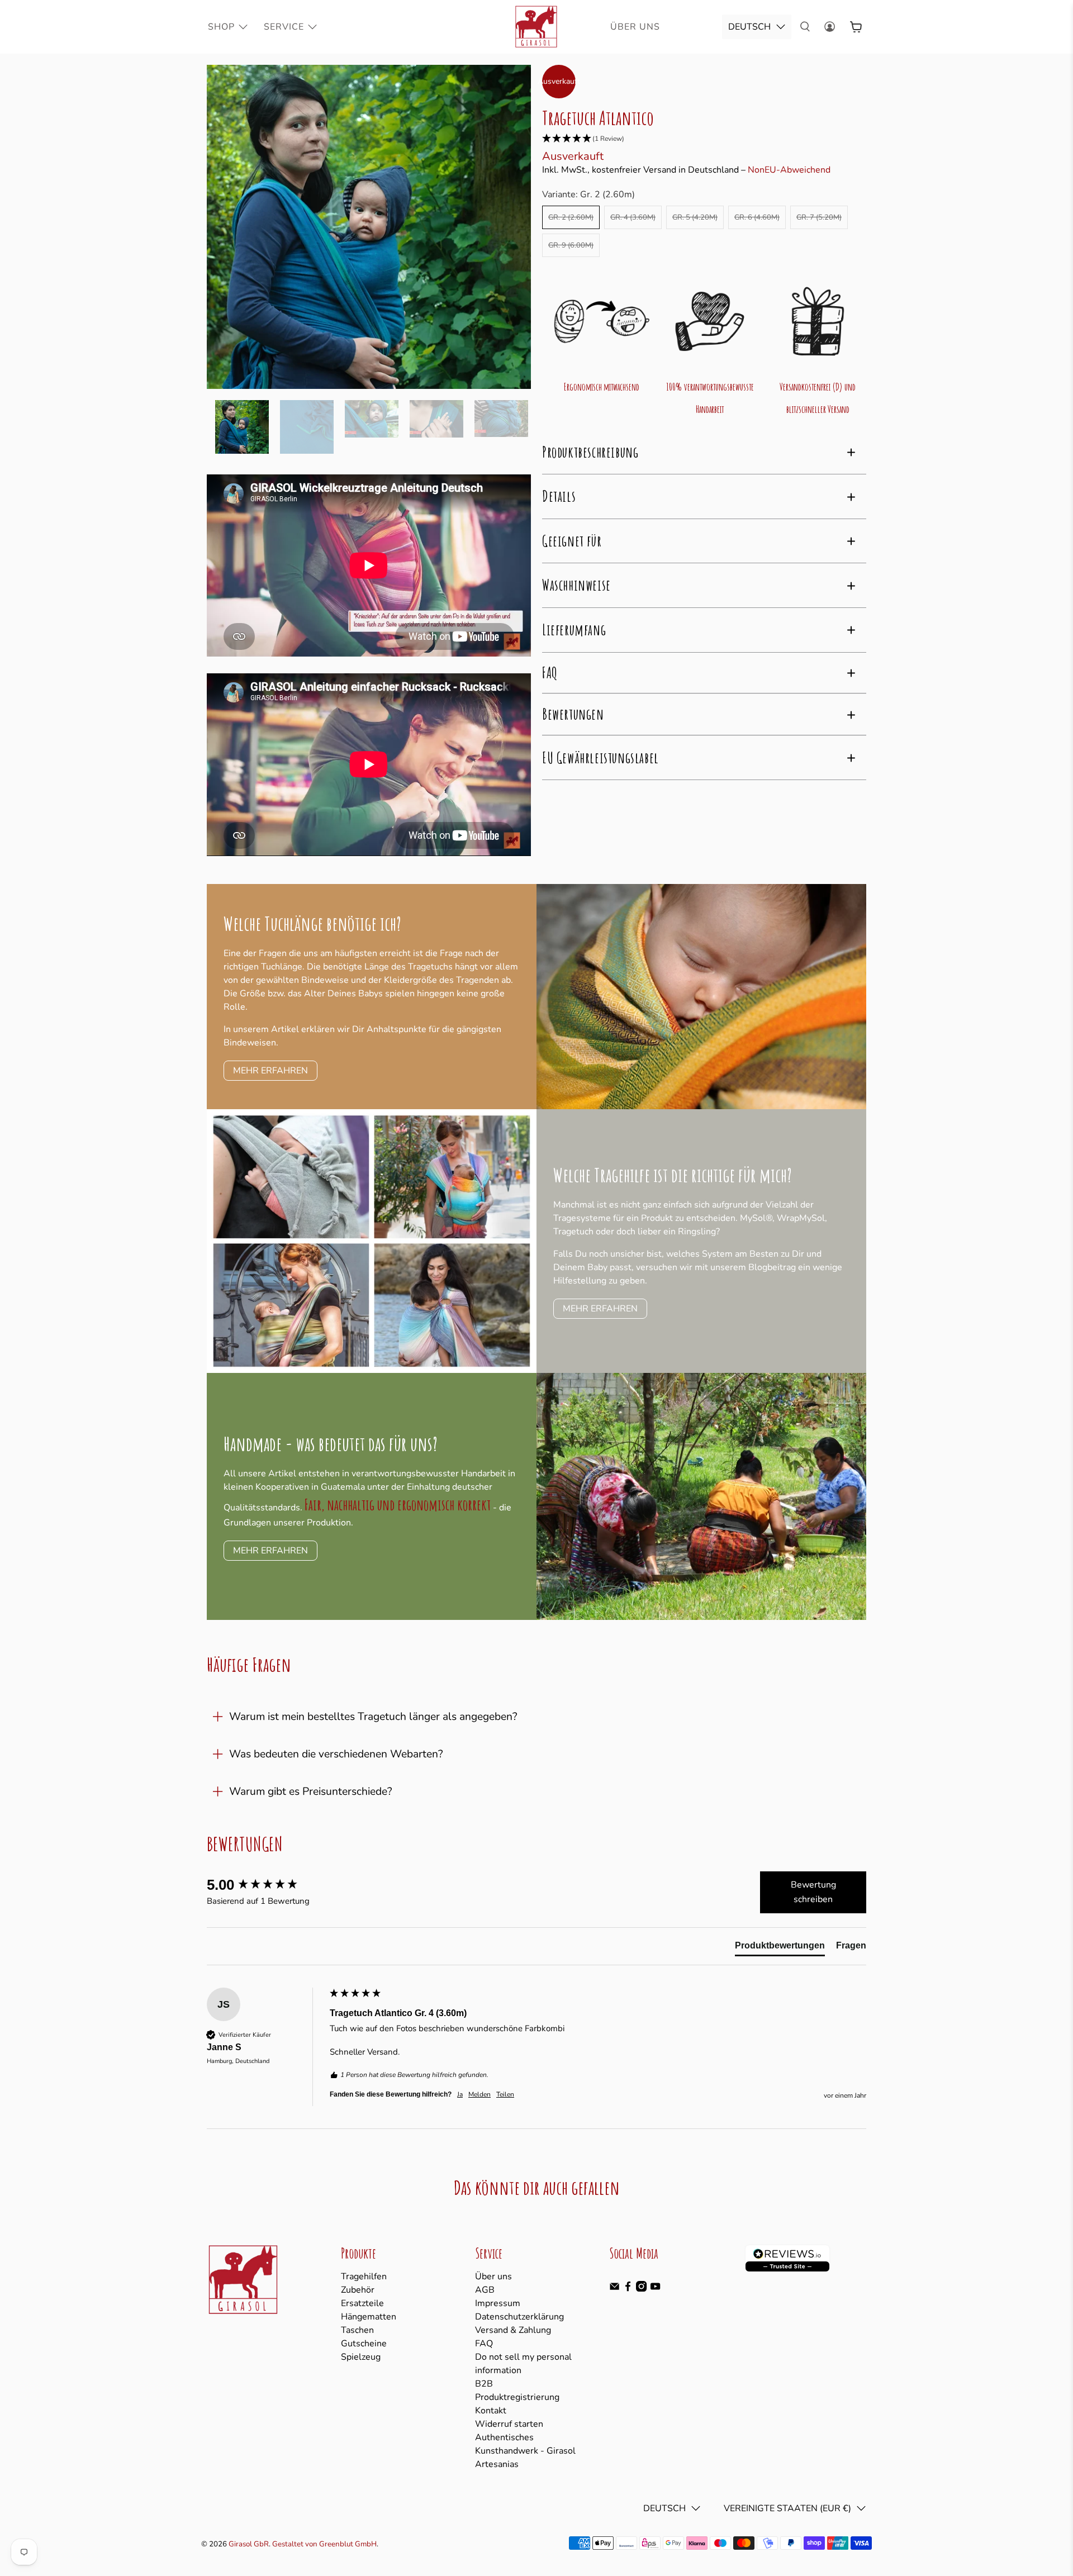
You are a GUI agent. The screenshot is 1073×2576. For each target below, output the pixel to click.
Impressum (498, 2303)
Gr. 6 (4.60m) (757, 217)
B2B (484, 2384)
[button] (704, 139)
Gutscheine (364, 2344)
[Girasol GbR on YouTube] (655, 2289)
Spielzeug (361, 2357)
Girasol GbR (249, 2544)
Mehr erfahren (600, 1309)
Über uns (493, 2276)
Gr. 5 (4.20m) (695, 217)
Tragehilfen (364, 2276)
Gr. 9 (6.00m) (571, 245)
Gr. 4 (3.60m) (633, 217)
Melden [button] (479, 2094)
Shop (221, 27)
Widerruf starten (509, 2424)
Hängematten (369, 2317)
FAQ (484, 2344)
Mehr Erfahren (270, 1071)
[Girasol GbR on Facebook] (628, 2289)
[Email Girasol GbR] (614, 2289)
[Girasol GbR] (536, 27)
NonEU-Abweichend (789, 170)
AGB (485, 2290)
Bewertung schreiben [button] (813, 1892)
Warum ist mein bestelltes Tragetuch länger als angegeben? (373, 1717)
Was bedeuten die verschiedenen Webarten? (336, 1754)
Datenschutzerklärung (519, 2317)
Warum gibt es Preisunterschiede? (311, 1791)
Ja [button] (460, 2094)
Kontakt (491, 2411)
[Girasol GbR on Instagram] (641, 2289)
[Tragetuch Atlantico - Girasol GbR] (369, 227)
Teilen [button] (505, 2094)
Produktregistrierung (517, 2397)
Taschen (357, 2330)
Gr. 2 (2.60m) (571, 217)
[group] (265, 1885)
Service (284, 27)
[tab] (780, 1948)
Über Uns (635, 27)
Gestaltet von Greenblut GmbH (324, 2544)
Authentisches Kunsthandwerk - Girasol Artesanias (525, 2451)
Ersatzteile (362, 2303)
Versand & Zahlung (513, 2330)
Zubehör (358, 2290)
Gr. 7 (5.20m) (819, 217)
